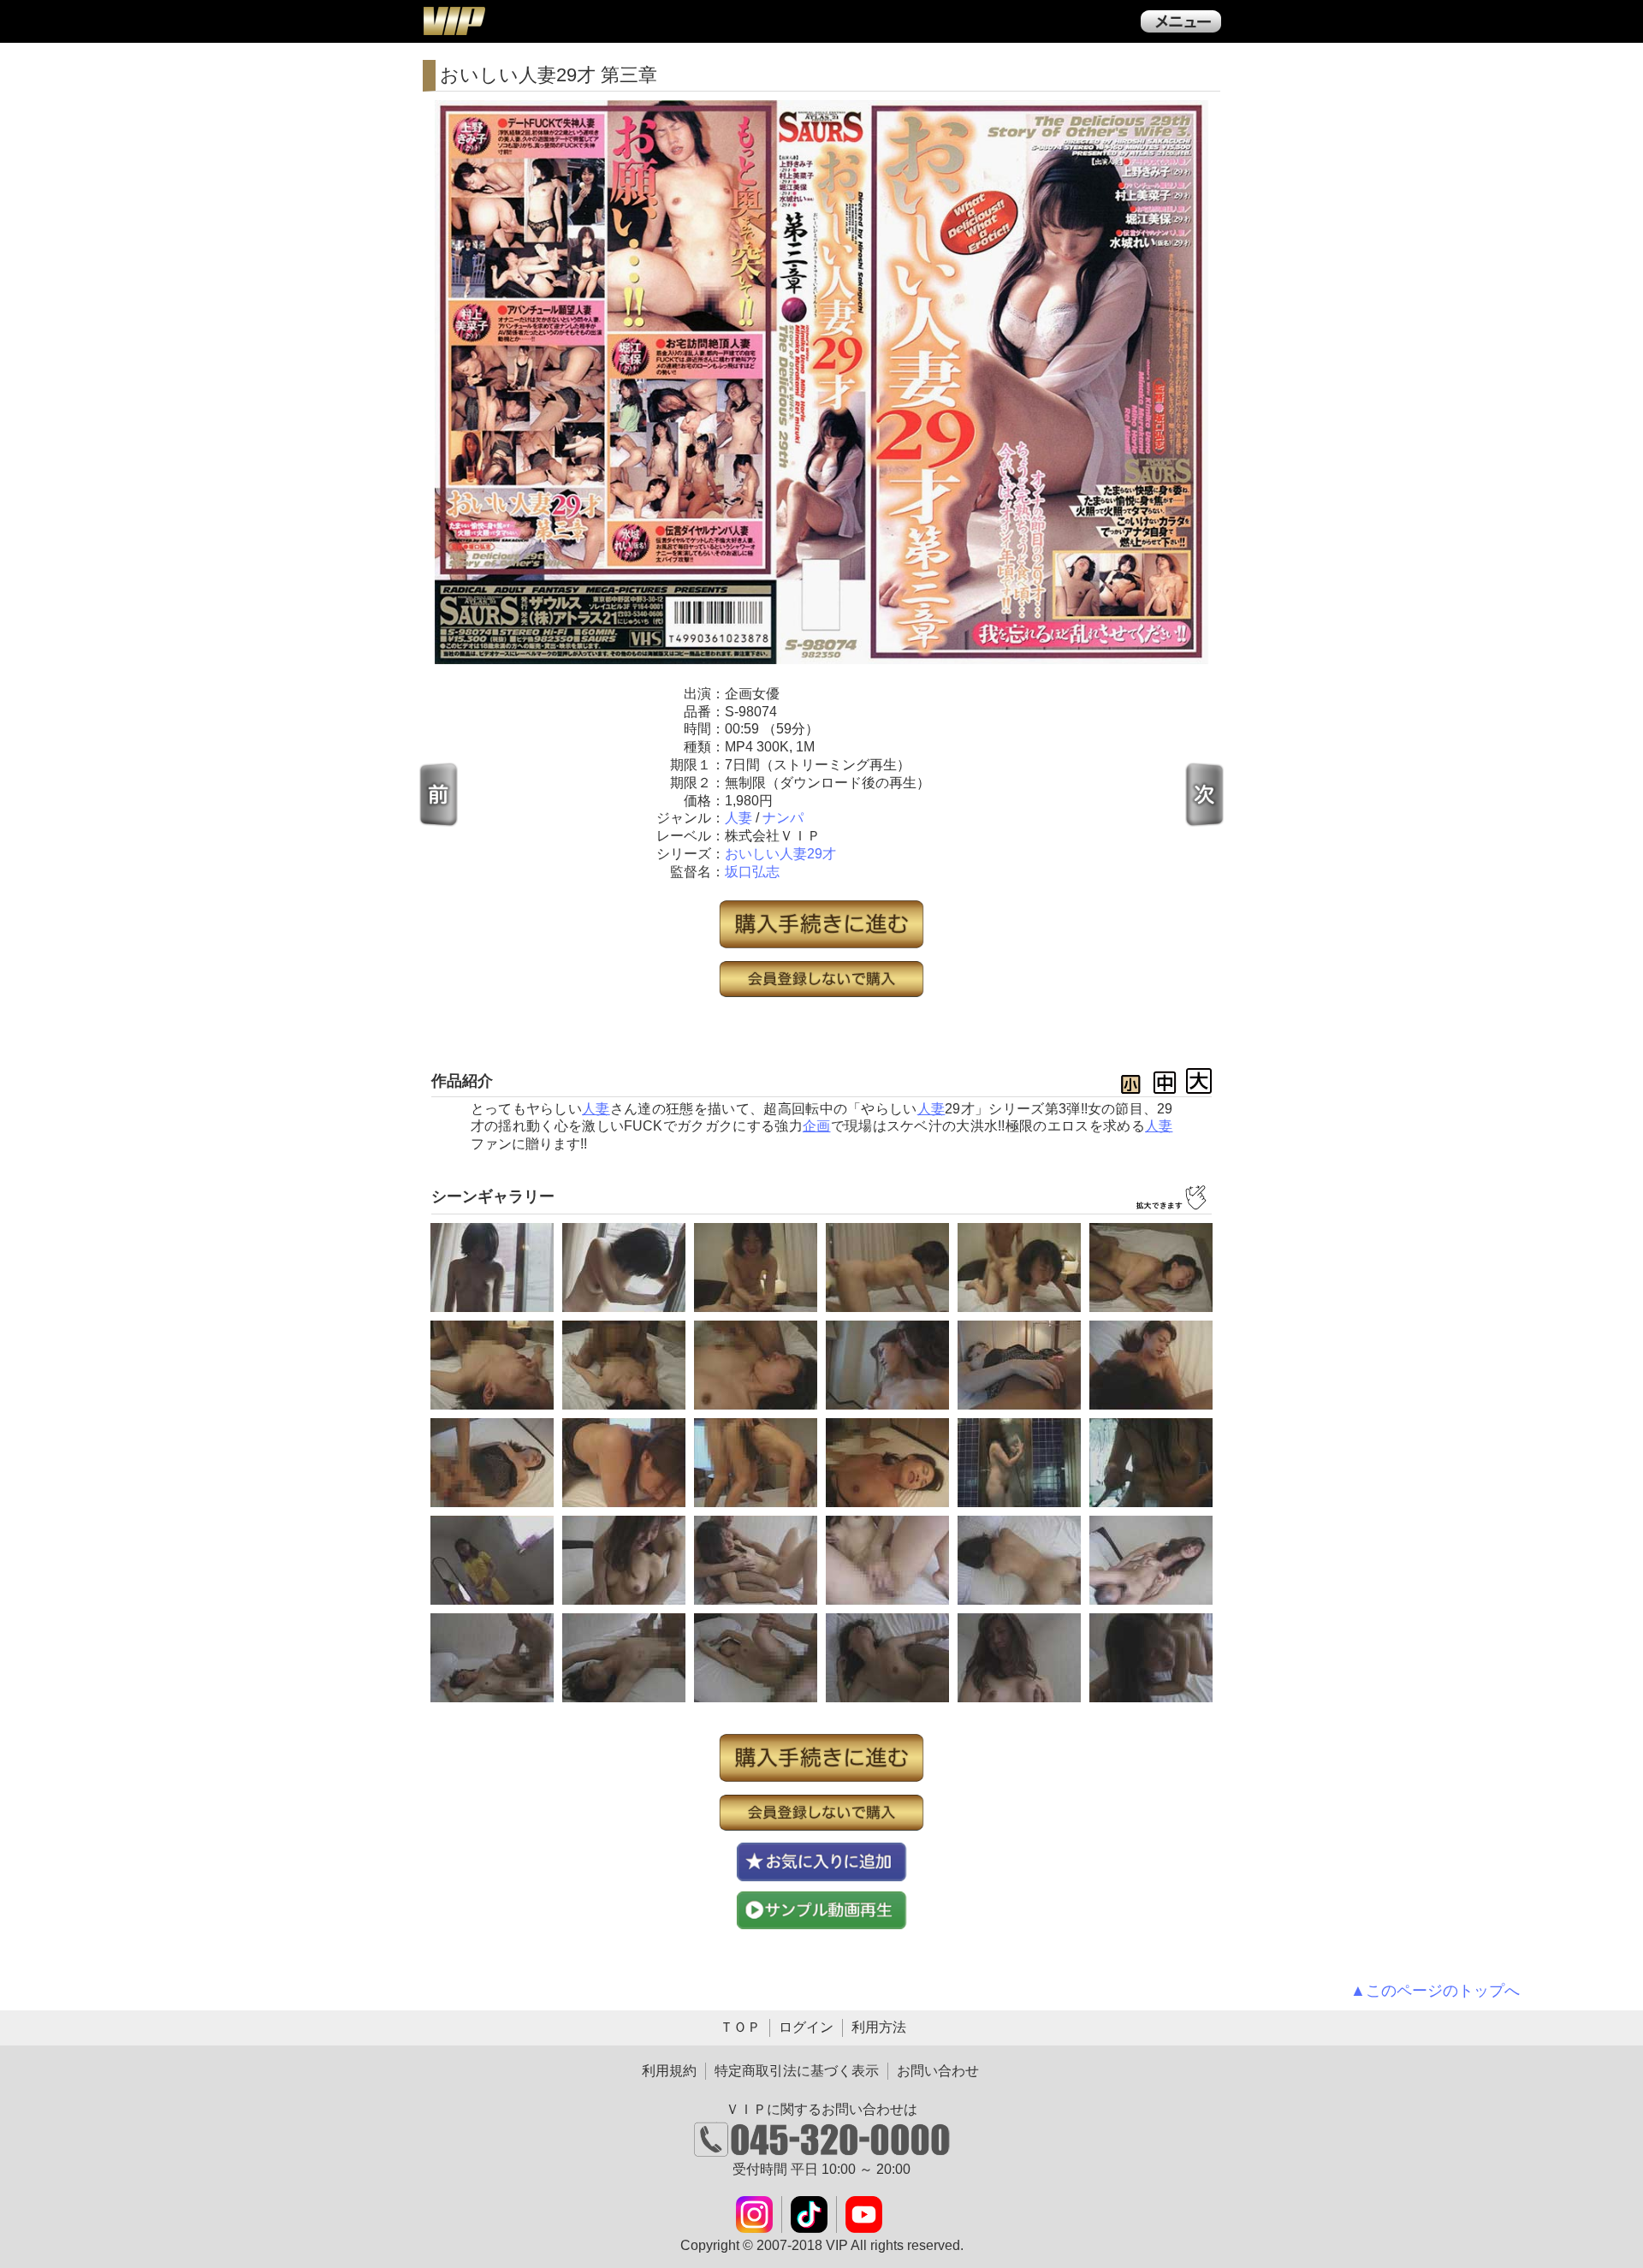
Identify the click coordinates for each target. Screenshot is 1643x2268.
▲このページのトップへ (1435, 1991)
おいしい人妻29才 (780, 854)
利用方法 (879, 2027)
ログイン (806, 2027)
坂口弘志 (752, 872)
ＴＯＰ (740, 2027)
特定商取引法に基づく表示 (797, 2071)
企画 (817, 1126)
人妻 (738, 818)
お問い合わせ (938, 2071)
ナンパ (783, 818)
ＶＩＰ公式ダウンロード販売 (454, 21)
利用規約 (669, 2071)
